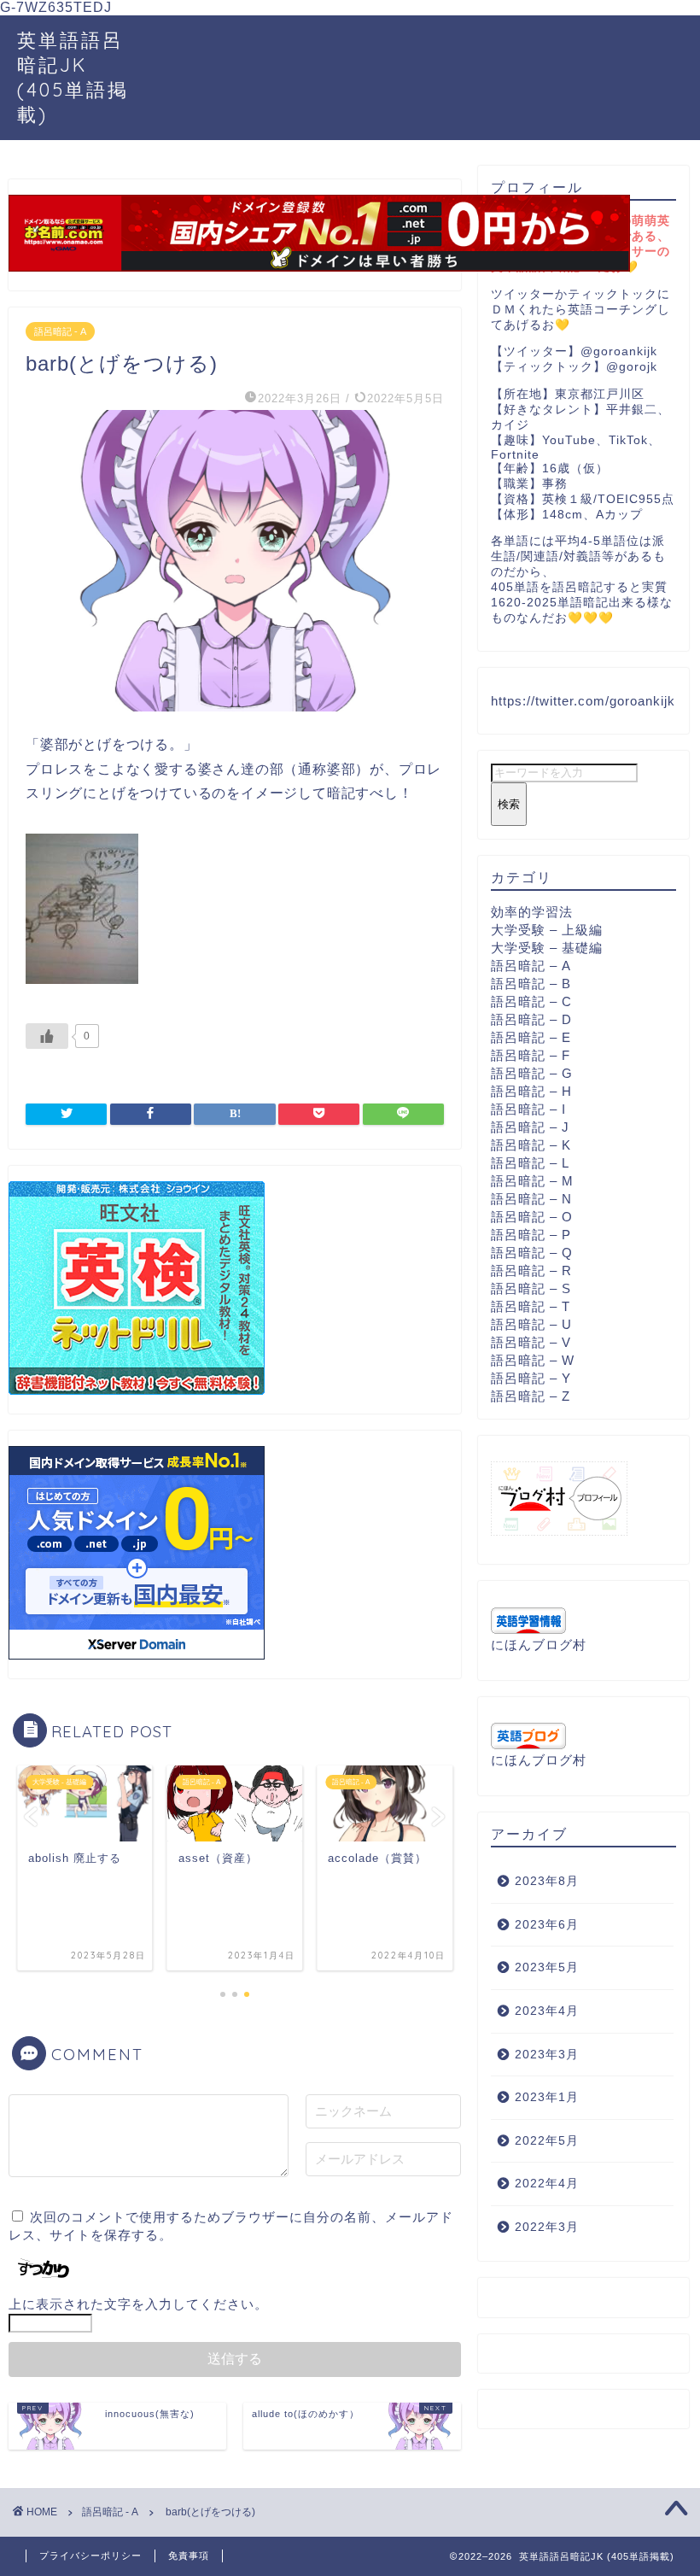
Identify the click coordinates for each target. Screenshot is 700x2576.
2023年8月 (547, 1881)
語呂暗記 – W (533, 1360)
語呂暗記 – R (531, 1270)
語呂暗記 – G (532, 1073)
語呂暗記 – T (531, 1306)
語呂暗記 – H (531, 1091)
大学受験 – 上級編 (547, 930)
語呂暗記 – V (531, 1342)
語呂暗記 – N (531, 1199)
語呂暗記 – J (530, 1127)
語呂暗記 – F (531, 1055)
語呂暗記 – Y (531, 1378)
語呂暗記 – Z (531, 1396)
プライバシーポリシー (90, 2556)
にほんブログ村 (539, 1645)
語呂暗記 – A (531, 966)
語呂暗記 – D (531, 1019)
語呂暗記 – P (531, 1235)
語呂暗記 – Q (532, 1253)
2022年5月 (547, 2141)
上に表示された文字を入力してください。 (138, 2304)
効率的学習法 (532, 912)
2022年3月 (547, 2227)
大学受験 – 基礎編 (547, 948)
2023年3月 (547, 2055)
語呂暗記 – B (531, 984)
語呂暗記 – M (532, 1181)
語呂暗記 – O (532, 1217)
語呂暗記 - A (60, 331)
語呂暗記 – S (531, 1288)
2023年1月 (547, 2097)
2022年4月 (547, 2184)
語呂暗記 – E (531, 1037)
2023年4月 (547, 2011)
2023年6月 (547, 1925)
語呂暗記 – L (530, 1163)
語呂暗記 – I (528, 1109)
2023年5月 (547, 1967)
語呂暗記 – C (531, 1001)
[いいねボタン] (47, 1036)
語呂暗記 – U (531, 1324)
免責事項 (189, 2556)
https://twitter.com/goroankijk (583, 701)
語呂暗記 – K (531, 1145)
